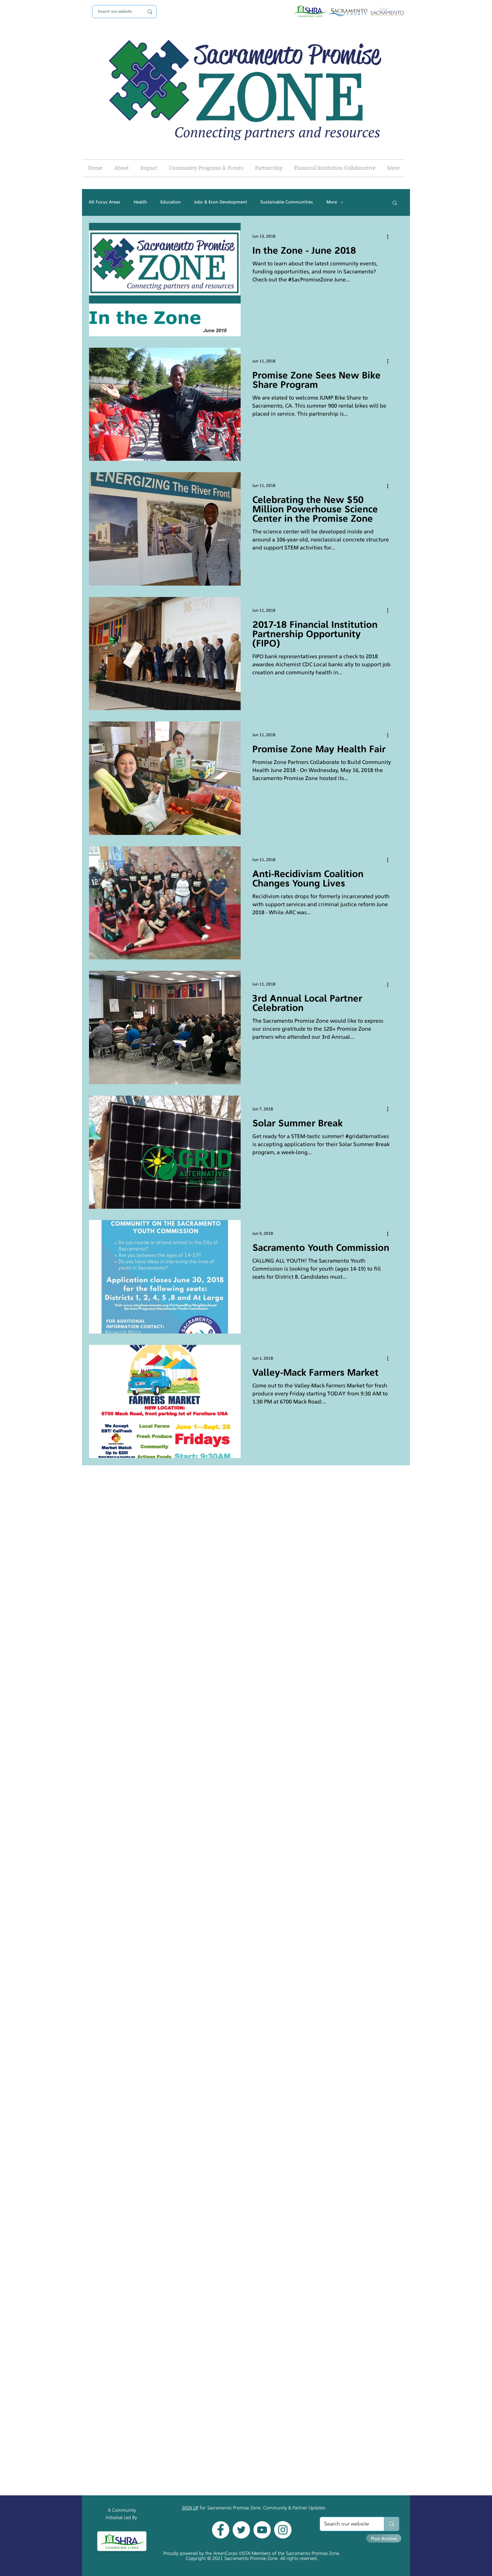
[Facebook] (221, 2530)
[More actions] (390, 237)
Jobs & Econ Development (221, 202)
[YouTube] (262, 2530)
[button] (395, 203)
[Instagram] (283, 2530)
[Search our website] (391, 2524)
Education (171, 202)
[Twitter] (241, 2530)
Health (140, 202)
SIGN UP (190, 2508)
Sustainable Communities (287, 202)
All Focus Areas (104, 202)
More (332, 202)
